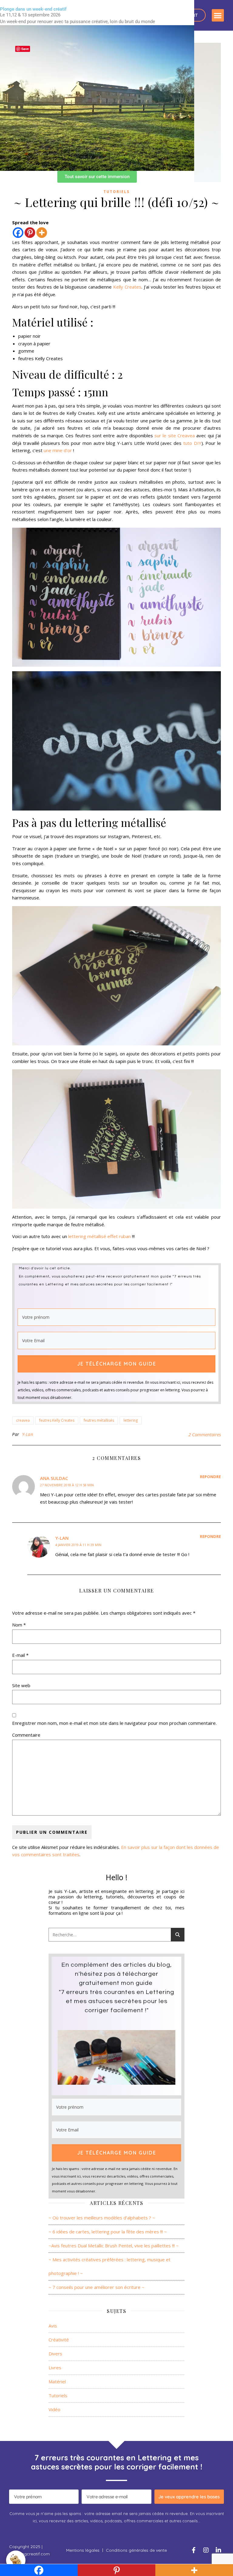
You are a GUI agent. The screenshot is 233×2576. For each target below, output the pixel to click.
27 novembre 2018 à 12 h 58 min (67, 1485)
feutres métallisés (99, 1420)
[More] (42, 233)
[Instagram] (206, 2550)
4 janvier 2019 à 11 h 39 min (78, 1545)
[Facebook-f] (194, 2550)
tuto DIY (192, 443)
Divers (55, 2354)
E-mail (20, 1655)
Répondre (210, 1477)
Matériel (57, 2381)
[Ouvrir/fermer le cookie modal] (16, 2560)
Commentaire (26, 1735)
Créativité (59, 2340)
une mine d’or (58, 450)
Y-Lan (28, 1434)
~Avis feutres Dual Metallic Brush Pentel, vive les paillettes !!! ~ (114, 2246)
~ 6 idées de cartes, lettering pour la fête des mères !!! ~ (108, 2232)
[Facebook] (18, 233)
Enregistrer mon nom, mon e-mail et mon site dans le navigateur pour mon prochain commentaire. (114, 1723)
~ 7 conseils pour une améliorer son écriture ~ (96, 2287)
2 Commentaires (205, 1434)
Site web (21, 1685)
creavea (23, 1420)
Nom (19, 1625)
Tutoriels (116, 192)
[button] (218, 15)
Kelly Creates (127, 287)
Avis (53, 2326)
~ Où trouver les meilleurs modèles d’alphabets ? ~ (102, 2218)
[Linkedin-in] (218, 2550)
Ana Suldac (54, 1478)
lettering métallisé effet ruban (100, 1236)
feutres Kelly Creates (57, 1420)
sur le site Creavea (175, 435)
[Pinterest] (30, 233)
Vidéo (54, 2409)
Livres (55, 2368)
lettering (131, 1420)
